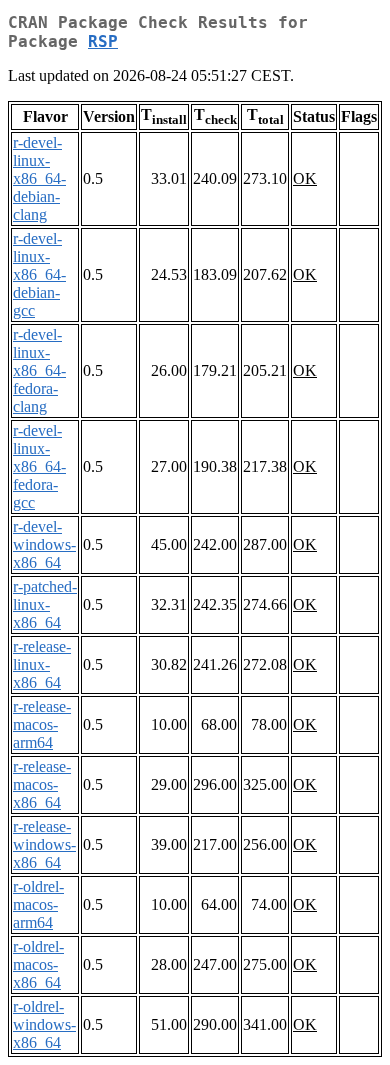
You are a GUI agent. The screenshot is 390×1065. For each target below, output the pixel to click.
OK (305, 178)
